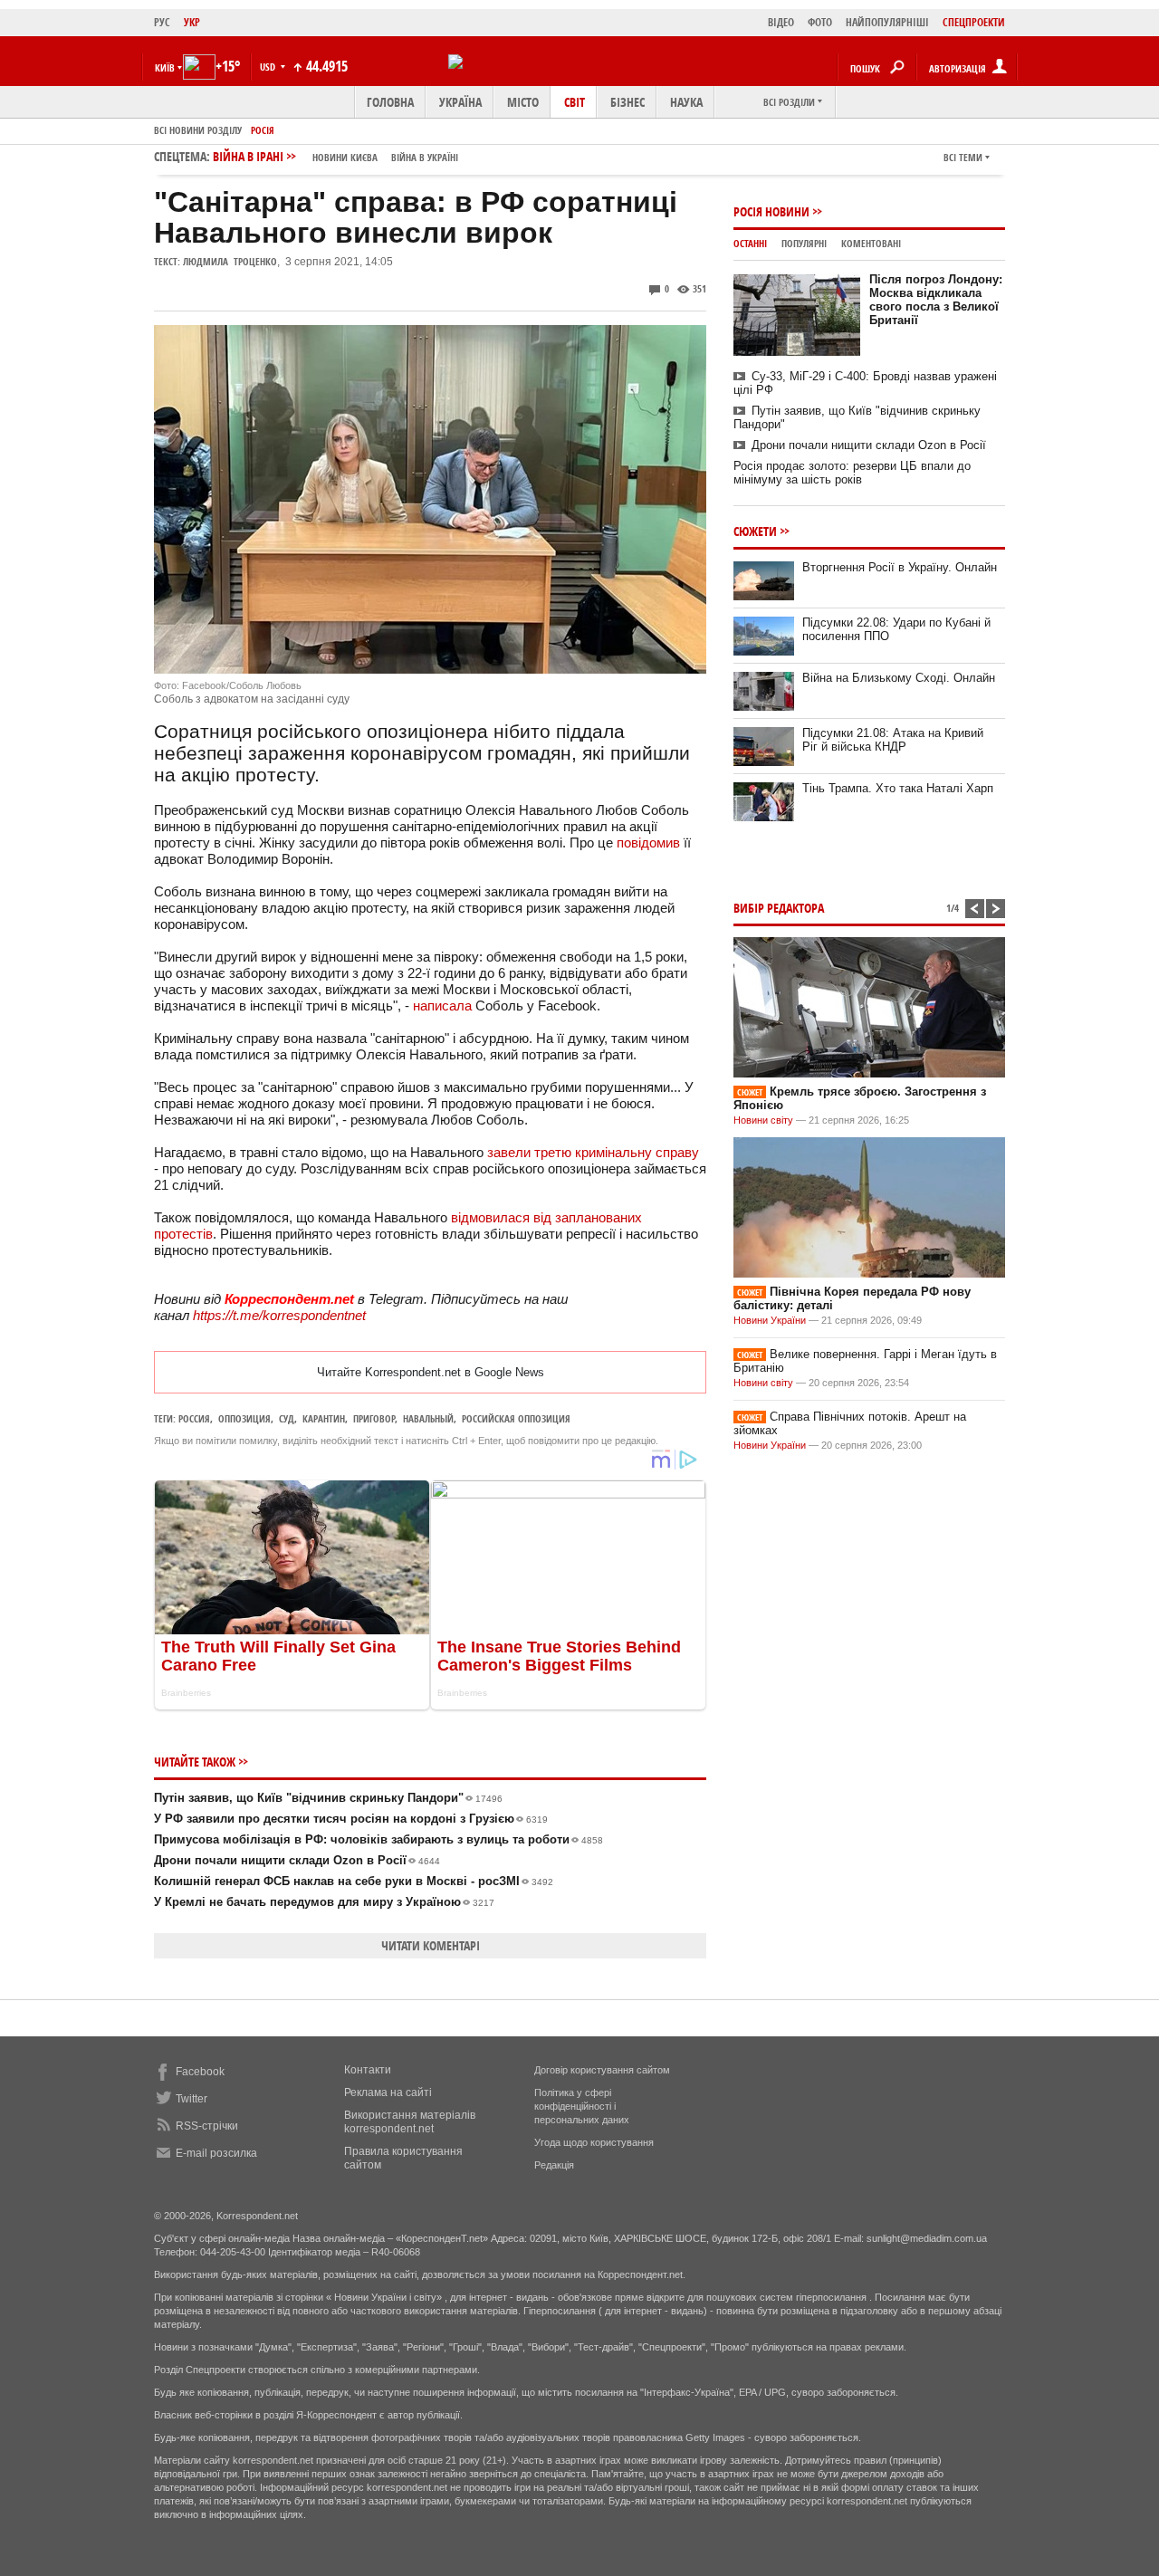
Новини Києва (345, 157)
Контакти (368, 2070)
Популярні (804, 243)
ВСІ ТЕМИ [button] (963, 157)
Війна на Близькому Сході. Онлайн (899, 678)
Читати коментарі (431, 1945)
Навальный (428, 1418)
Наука (686, 102)
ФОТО (820, 22)
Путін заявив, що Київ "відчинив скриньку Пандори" (328, 1798)
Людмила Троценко (230, 261)
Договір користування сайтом (602, 2070)
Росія (263, 130)
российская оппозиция (516, 1418)
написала (442, 1006)
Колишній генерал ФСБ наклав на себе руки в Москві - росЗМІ (354, 1881)
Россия (194, 1418)
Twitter (192, 2099)
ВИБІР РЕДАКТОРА (779, 908)
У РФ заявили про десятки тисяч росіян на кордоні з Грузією (351, 1819)
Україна (460, 102)
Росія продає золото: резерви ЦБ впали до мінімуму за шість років (852, 473)
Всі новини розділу (198, 130)
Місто (523, 102)
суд (287, 1418)
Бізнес (627, 102)
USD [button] (269, 67)
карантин (324, 1418)
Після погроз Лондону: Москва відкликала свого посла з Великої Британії (936, 300)
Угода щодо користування (594, 2142)
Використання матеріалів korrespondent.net (410, 2122)
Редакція (554, 2165)
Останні (750, 243)
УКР (192, 22)
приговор (374, 1418)
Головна (390, 102)
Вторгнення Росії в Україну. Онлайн (900, 567)
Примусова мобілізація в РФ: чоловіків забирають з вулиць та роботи (378, 1839)
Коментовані (871, 243)
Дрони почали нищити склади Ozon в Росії (297, 1860)
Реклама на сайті (388, 2092)
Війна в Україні (425, 157)
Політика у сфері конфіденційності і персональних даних (582, 2106)
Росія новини (771, 211)
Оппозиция (244, 1418)
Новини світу (763, 1120)
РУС (162, 22)
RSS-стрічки (207, 2126)
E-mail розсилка (216, 2153)
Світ (575, 102)
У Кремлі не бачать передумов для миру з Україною (324, 1902)
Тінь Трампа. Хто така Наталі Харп (898, 788)
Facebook (200, 2072)
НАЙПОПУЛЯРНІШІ (887, 22)
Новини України (770, 1320)
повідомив (648, 843)
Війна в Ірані (335, 156)
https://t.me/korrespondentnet (279, 1315)
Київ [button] (165, 67)
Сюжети (755, 531)
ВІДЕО (781, 22)
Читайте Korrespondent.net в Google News (431, 1372)
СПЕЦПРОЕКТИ (974, 22)
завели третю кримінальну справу (593, 1152)
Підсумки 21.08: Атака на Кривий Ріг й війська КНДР (893, 740)
